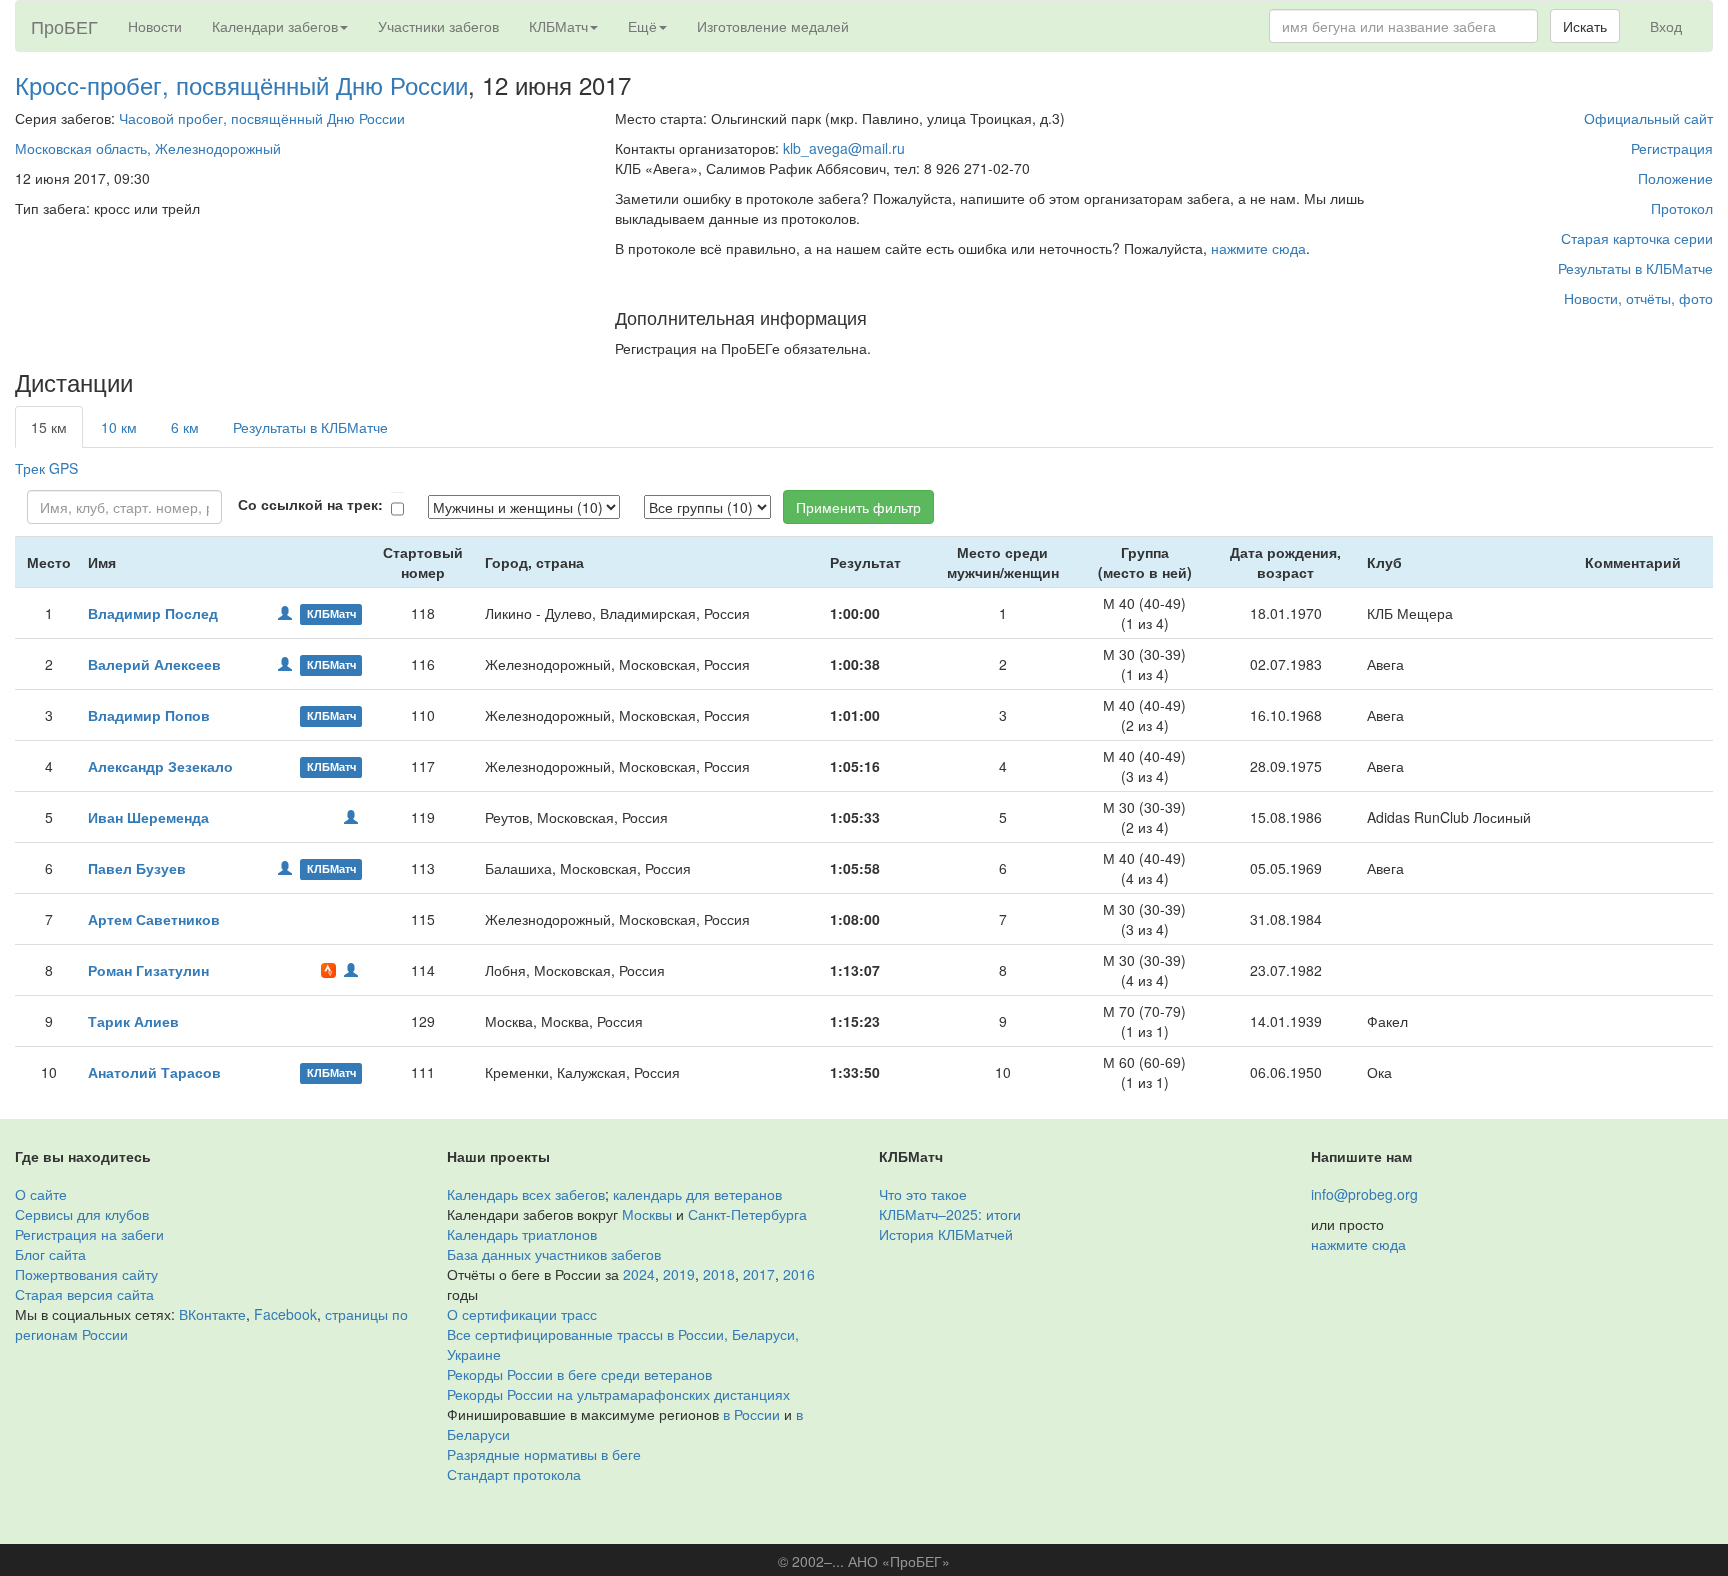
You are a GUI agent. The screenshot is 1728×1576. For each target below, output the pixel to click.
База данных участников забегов (554, 1254)
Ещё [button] (642, 26)
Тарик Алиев (133, 1021)
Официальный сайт (1648, 118)
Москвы (647, 1214)
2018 (719, 1274)
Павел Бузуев (137, 868)
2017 (759, 1274)
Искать (1585, 26)
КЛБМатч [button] (558, 26)
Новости (155, 26)
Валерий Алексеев (154, 664)
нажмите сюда (1258, 248)
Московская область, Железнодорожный (148, 148)
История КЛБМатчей (946, 1234)
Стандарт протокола (514, 1474)
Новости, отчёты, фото (1638, 298)
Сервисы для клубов (82, 1214)
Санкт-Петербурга (747, 1214)
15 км (49, 427)
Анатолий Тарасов (154, 1072)
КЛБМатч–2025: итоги (950, 1214)
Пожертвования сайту (86, 1274)
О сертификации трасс (522, 1314)
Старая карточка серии (1637, 238)
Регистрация (1672, 148)
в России (751, 1414)
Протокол (1682, 208)
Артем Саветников (154, 919)
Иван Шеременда (148, 817)
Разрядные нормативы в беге (544, 1454)
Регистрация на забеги (89, 1234)
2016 (799, 1274)
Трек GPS (46, 468)
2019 (679, 1274)
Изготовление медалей (773, 26)
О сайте (41, 1194)
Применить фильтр (858, 507)
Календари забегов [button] (275, 26)
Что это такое (923, 1194)
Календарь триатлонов (522, 1234)
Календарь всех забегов (526, 1194)
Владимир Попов (149, 715)
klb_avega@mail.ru (844, 148)
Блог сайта (50, 1254)
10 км (119, 427)
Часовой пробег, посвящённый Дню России (262, 118)
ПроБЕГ (64, 26)
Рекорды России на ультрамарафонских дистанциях (618, 1394)
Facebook (285, 1314)
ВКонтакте (212, 1314)
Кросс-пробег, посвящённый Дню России (241, 84)
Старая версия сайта (84, 1294)
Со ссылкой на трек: (310, 504)
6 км (185, 427)
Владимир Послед (153, 613)
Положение (1675, 178)
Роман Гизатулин (148, 970)
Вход (1666, 26)
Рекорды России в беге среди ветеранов (579, 1374)
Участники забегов (438, 26)
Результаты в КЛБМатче (1635, 268)
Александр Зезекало (160, 766)
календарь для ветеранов (697, 1194)
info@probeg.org (1364, 1194)
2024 (639, 1274)
